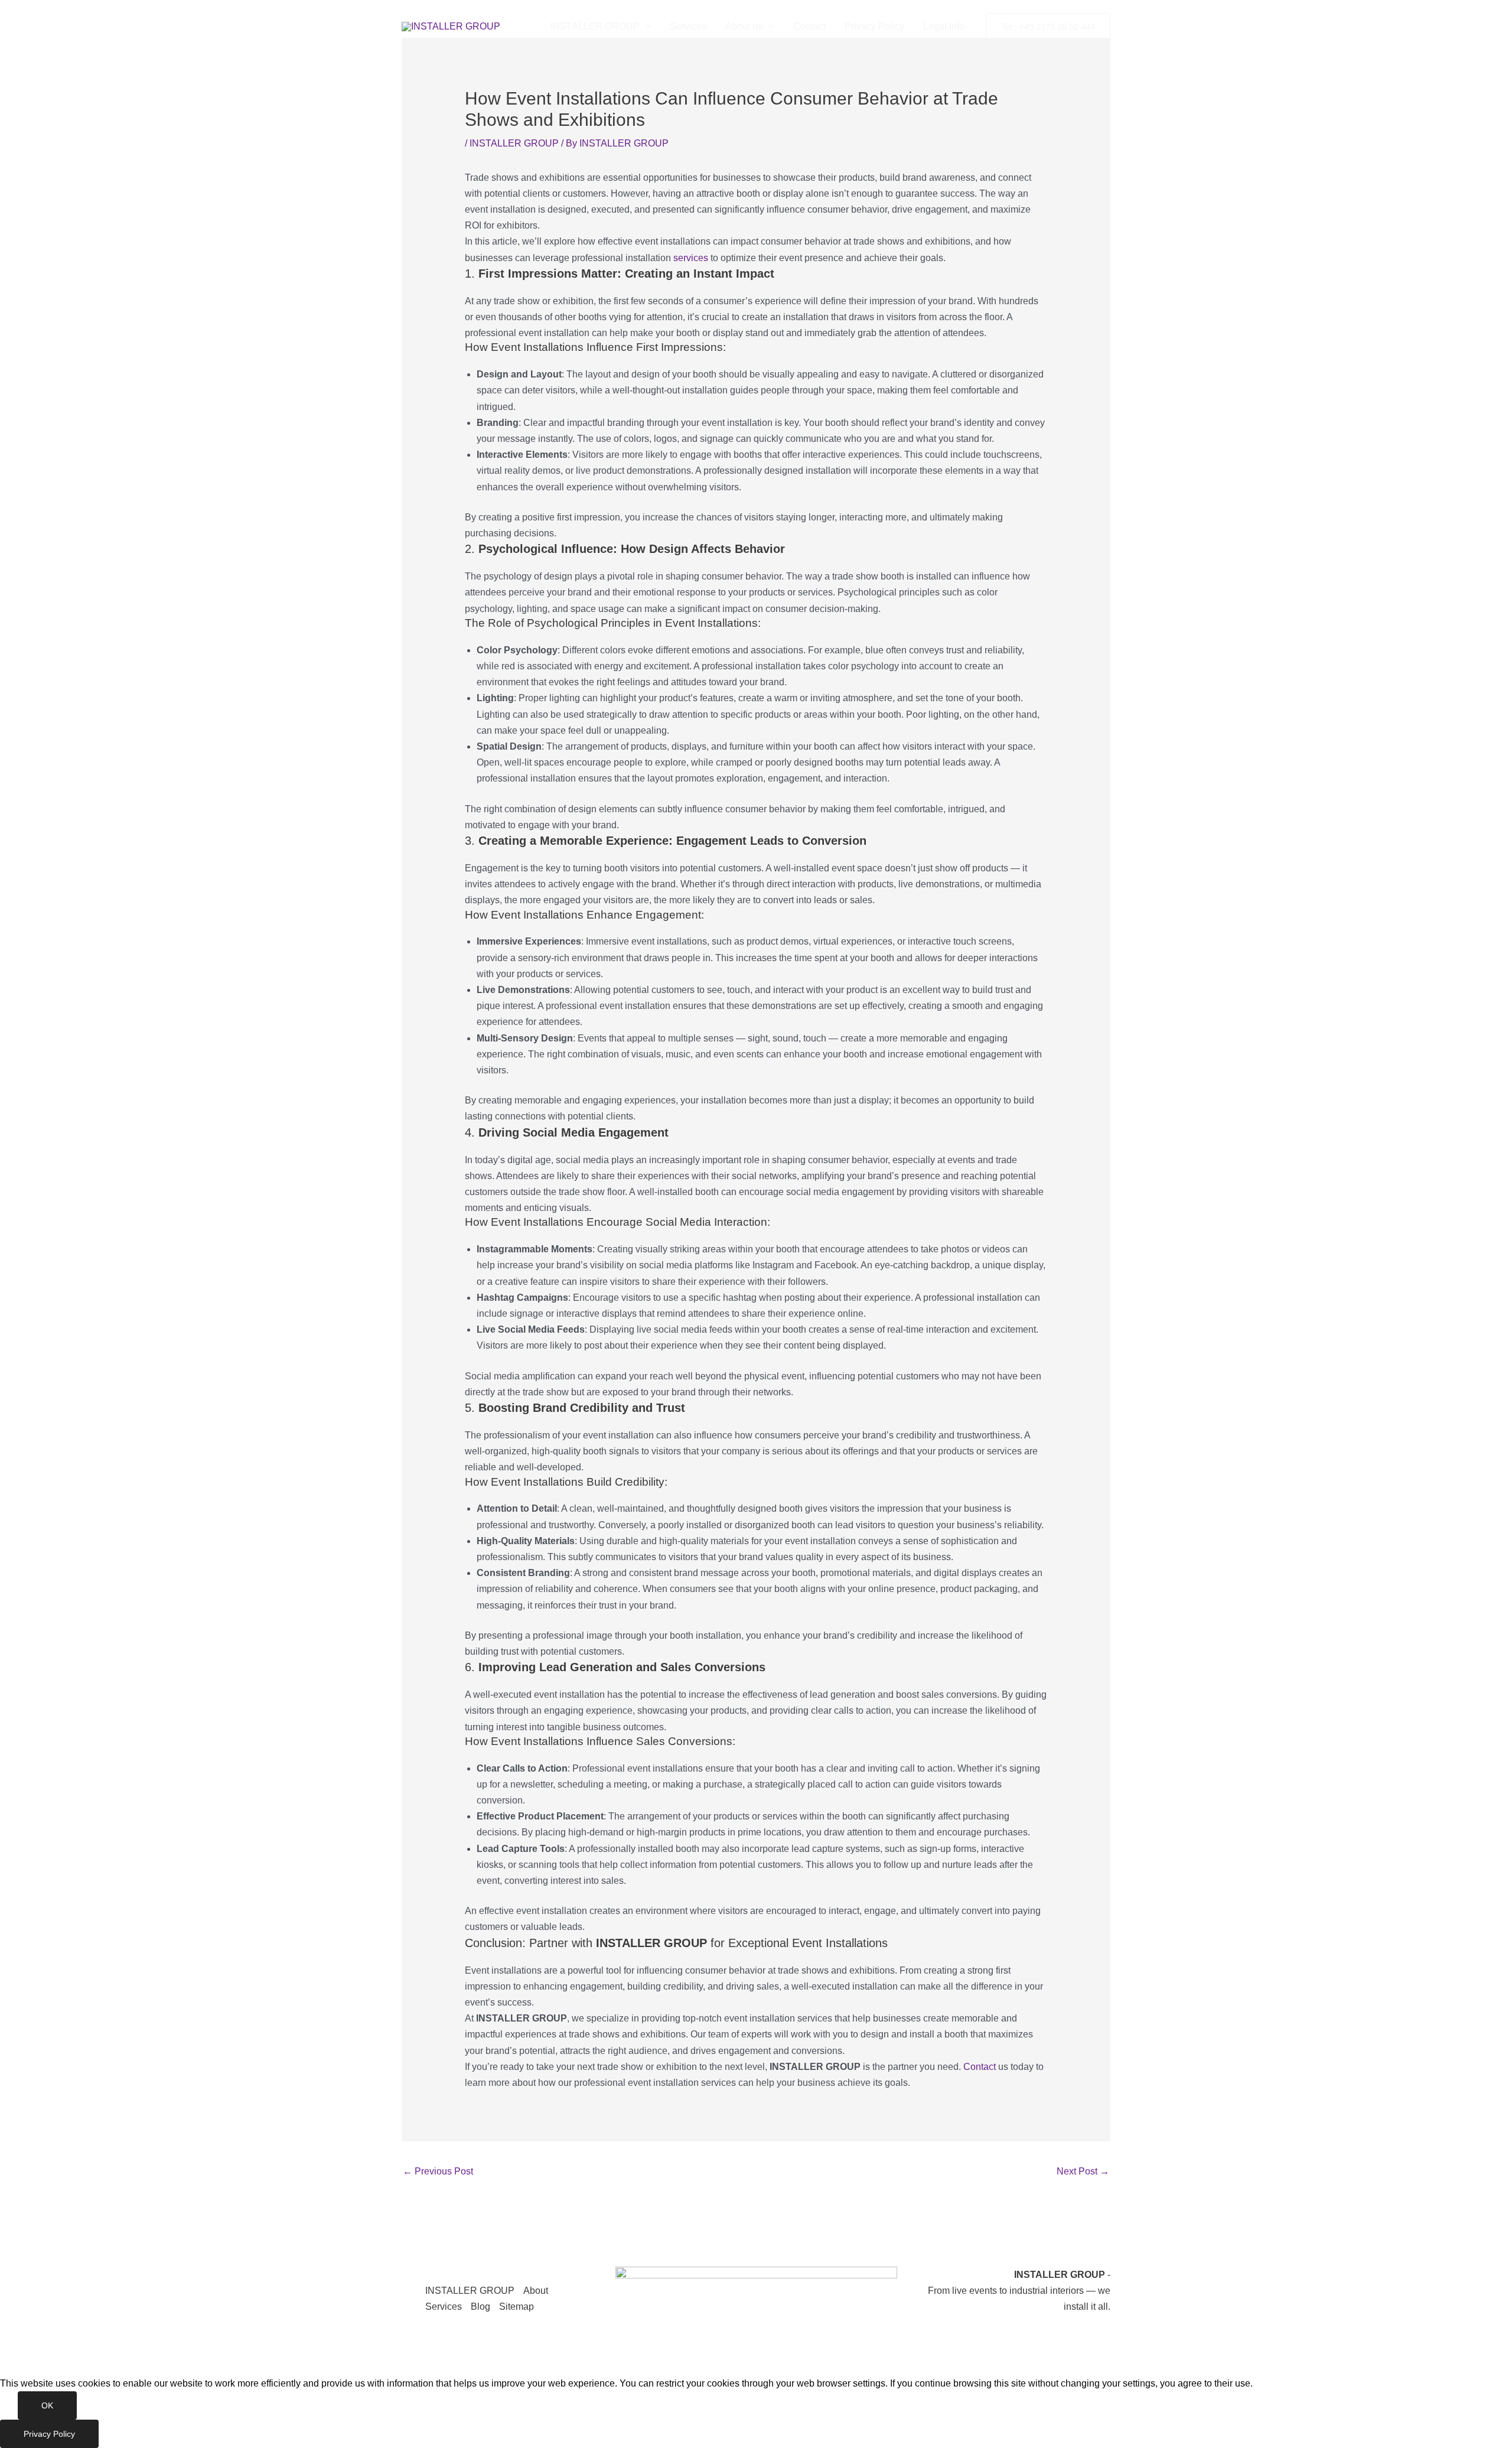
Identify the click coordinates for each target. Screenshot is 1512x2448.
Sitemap (517, 2307)
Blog (480, 2307)
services (691, 258)
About (536, 2291)
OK (47, 2405)
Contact (809, 26)
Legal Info (944, 26)
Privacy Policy (874, 26)
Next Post (1083, 2171)
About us (744, 26)
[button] (646, 27)
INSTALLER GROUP (595, 26)
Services (688, 26)
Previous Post (438, 2171)
